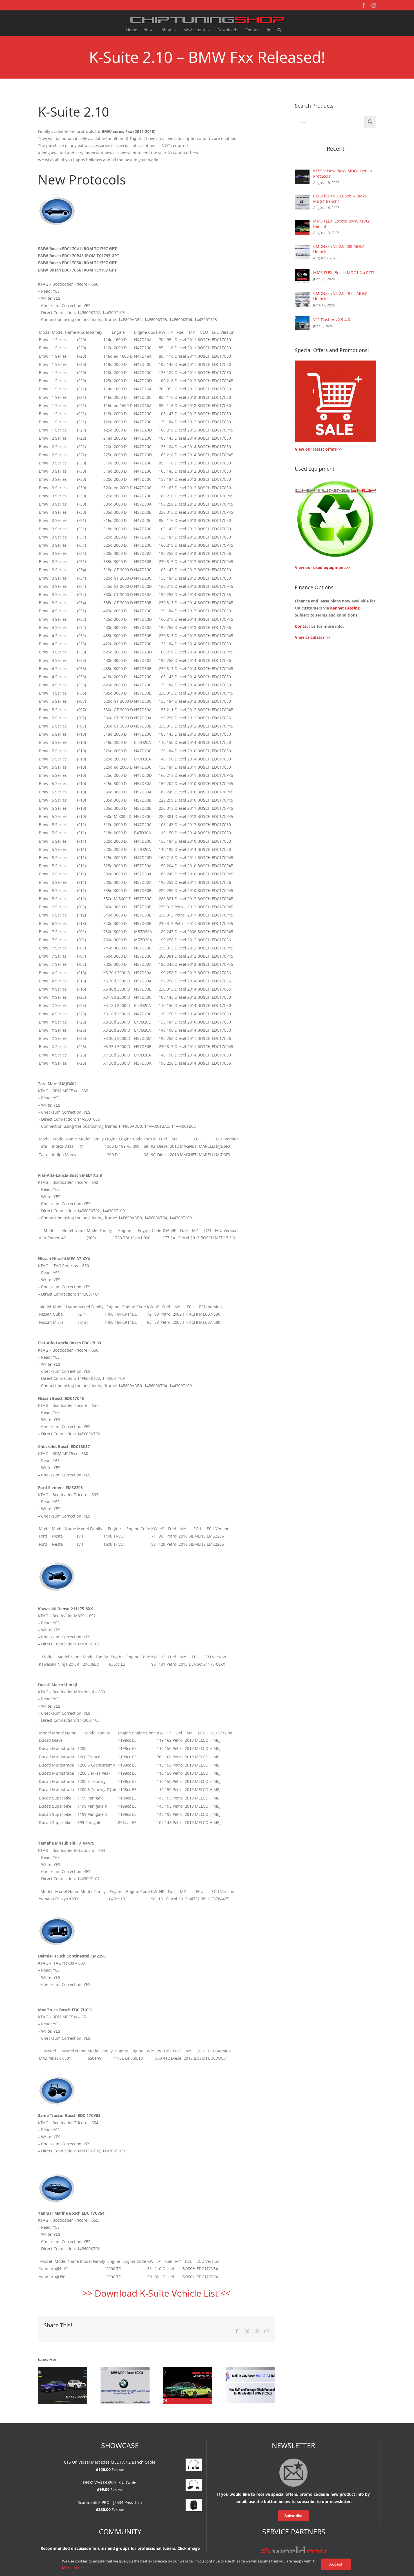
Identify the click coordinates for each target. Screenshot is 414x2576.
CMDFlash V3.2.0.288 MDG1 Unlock (339, 249)
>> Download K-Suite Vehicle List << (156, 2293)
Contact (302, 626)
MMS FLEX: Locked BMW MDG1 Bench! (342, 224)
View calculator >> (312, 637)
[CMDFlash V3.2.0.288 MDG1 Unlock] (302, 249)
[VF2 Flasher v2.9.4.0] (302, 319)
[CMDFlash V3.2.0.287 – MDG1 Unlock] (302, 296)
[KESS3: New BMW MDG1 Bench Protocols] (302, 173)
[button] (279, 30)
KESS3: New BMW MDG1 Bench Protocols (343, 173)
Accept (336, 2564)
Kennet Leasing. (345, 608)
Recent (336, 149)
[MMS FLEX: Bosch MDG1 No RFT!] (302, 272)
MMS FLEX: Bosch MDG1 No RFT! (344, 272)
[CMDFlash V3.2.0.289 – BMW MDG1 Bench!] (302, 198)
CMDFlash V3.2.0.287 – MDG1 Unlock (341, 296)
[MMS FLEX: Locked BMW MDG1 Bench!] (302, 223)
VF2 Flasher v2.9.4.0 (332, 320)
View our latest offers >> (319, 449)
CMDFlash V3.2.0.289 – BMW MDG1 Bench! (340, 199)
